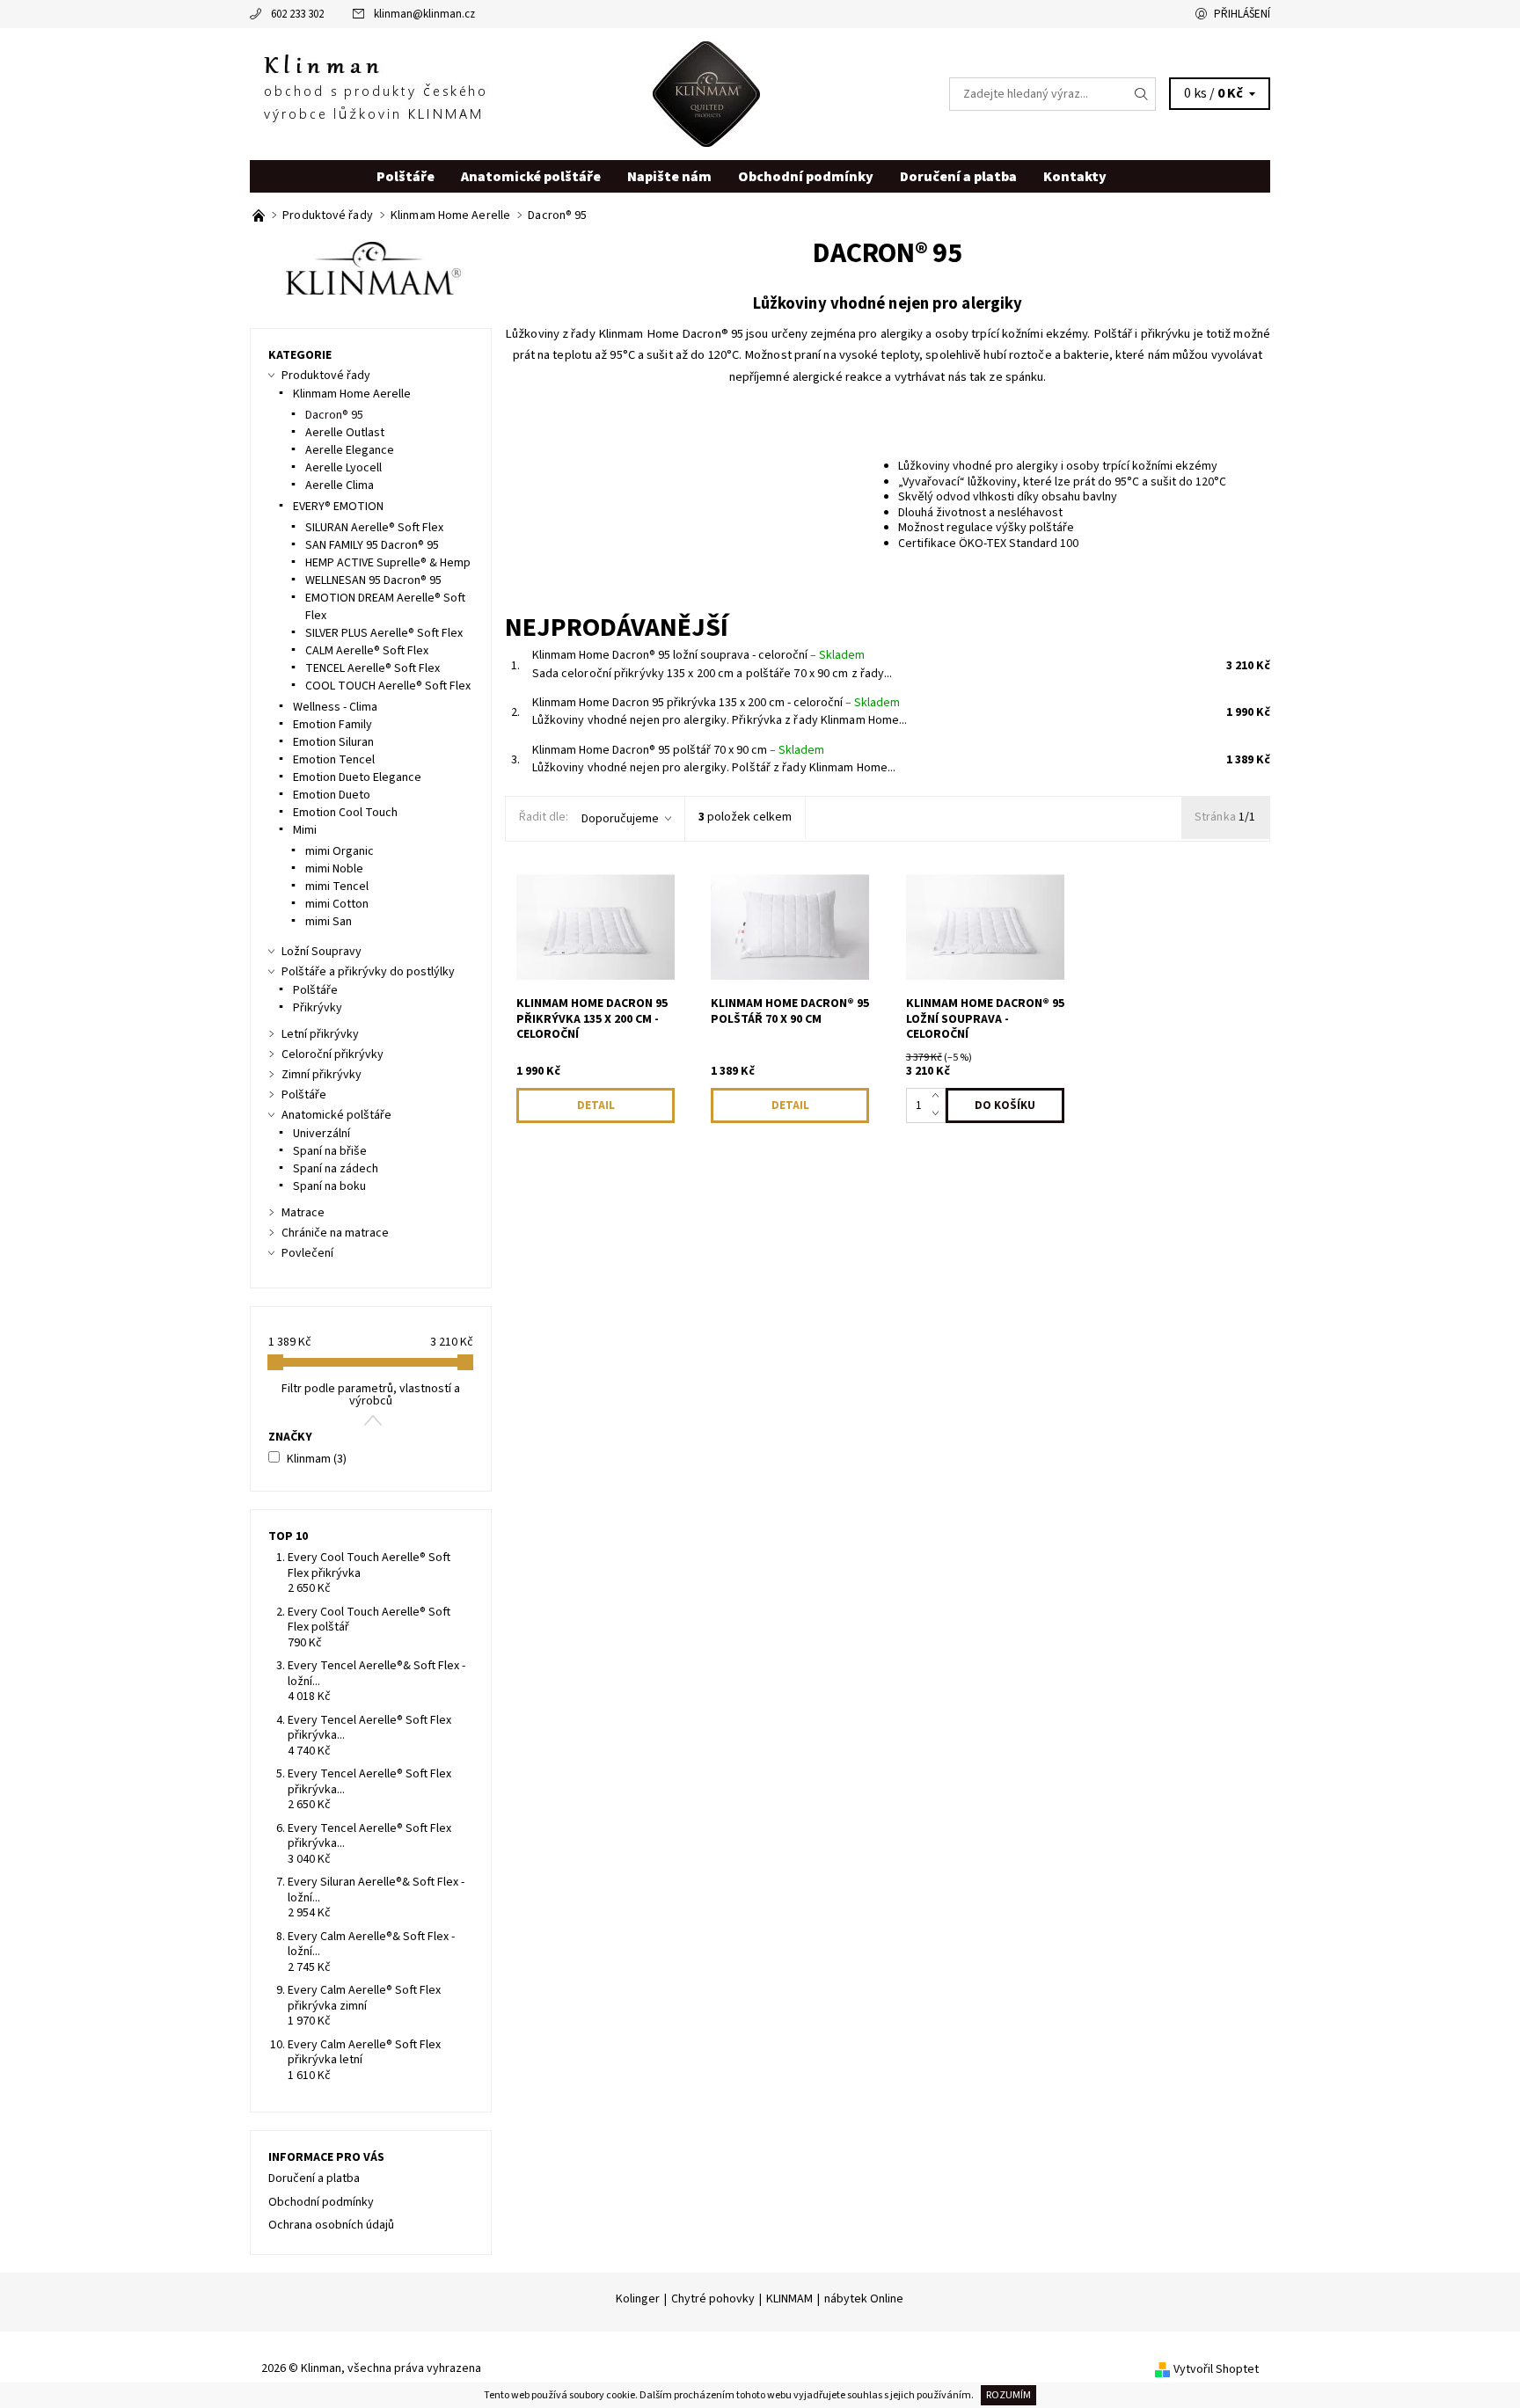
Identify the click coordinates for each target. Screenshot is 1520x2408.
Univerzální (322, 1134)
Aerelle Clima (340, 485)
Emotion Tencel (334, 760)
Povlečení (307, 1253)
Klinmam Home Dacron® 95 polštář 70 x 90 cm (678, 750)
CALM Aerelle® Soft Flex (367, 651)
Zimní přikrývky (322, 1075)
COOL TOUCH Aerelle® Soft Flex (388, 686)
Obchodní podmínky (806, 177)
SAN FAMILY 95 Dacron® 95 (372, 545)
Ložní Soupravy (322, 952)
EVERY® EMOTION (338, 507)
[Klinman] (505, 93)
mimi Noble (334, 869)
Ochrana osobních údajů (331, 2225)
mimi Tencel (337, 887)
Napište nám (669, 177)
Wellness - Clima (335, 707)
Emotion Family (332, 725)
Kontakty (1075, 177)
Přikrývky (318, 1008)
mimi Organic (340, 851)
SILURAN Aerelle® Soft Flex (374, 528)
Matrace (303, 1213)
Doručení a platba (958, 177)
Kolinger (638, 2299)
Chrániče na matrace (335, 1233)
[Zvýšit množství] (939, 1097)
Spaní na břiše (330, 1151)
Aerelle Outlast (345, 433)
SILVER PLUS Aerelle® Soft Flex (384, 633)
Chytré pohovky (713, 2299)
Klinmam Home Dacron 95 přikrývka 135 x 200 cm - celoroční (716, 703)
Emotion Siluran (333, 742)
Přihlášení (1242, 14)
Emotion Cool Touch (345, 813)
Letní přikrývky (320, 1034)
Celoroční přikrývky (332, 1054)
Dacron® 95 (334, 415)
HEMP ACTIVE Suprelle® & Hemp (388, 563)
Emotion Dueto (332, 795)
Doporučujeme (620, 819)
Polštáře (406, 177)
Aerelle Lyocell (343, 468)
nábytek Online (864, 2299)
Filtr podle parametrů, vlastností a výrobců (371, 1395)
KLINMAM (789, 2299)
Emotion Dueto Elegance (357, 777)
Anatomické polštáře (531, 177)
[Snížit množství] (939, 1114)
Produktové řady (326, 376)
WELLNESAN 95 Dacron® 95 (373, 580)
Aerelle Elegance (350, 450)
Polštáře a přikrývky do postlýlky (368, 972)
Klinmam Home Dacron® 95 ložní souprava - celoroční (698, 655)
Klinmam (317, 1459)
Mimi (305, 830)
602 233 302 (297, 14)
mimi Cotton (337, 904)
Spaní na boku (329, 1186)
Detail (596, 1105)
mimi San (329, 922)
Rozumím (1008, 2395)
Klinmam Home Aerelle (352, 394)
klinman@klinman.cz (424, 14)
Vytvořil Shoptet (1216, 2369)
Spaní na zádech (336, 1169)
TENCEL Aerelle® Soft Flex (373, 668)
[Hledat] (1142, 94)
